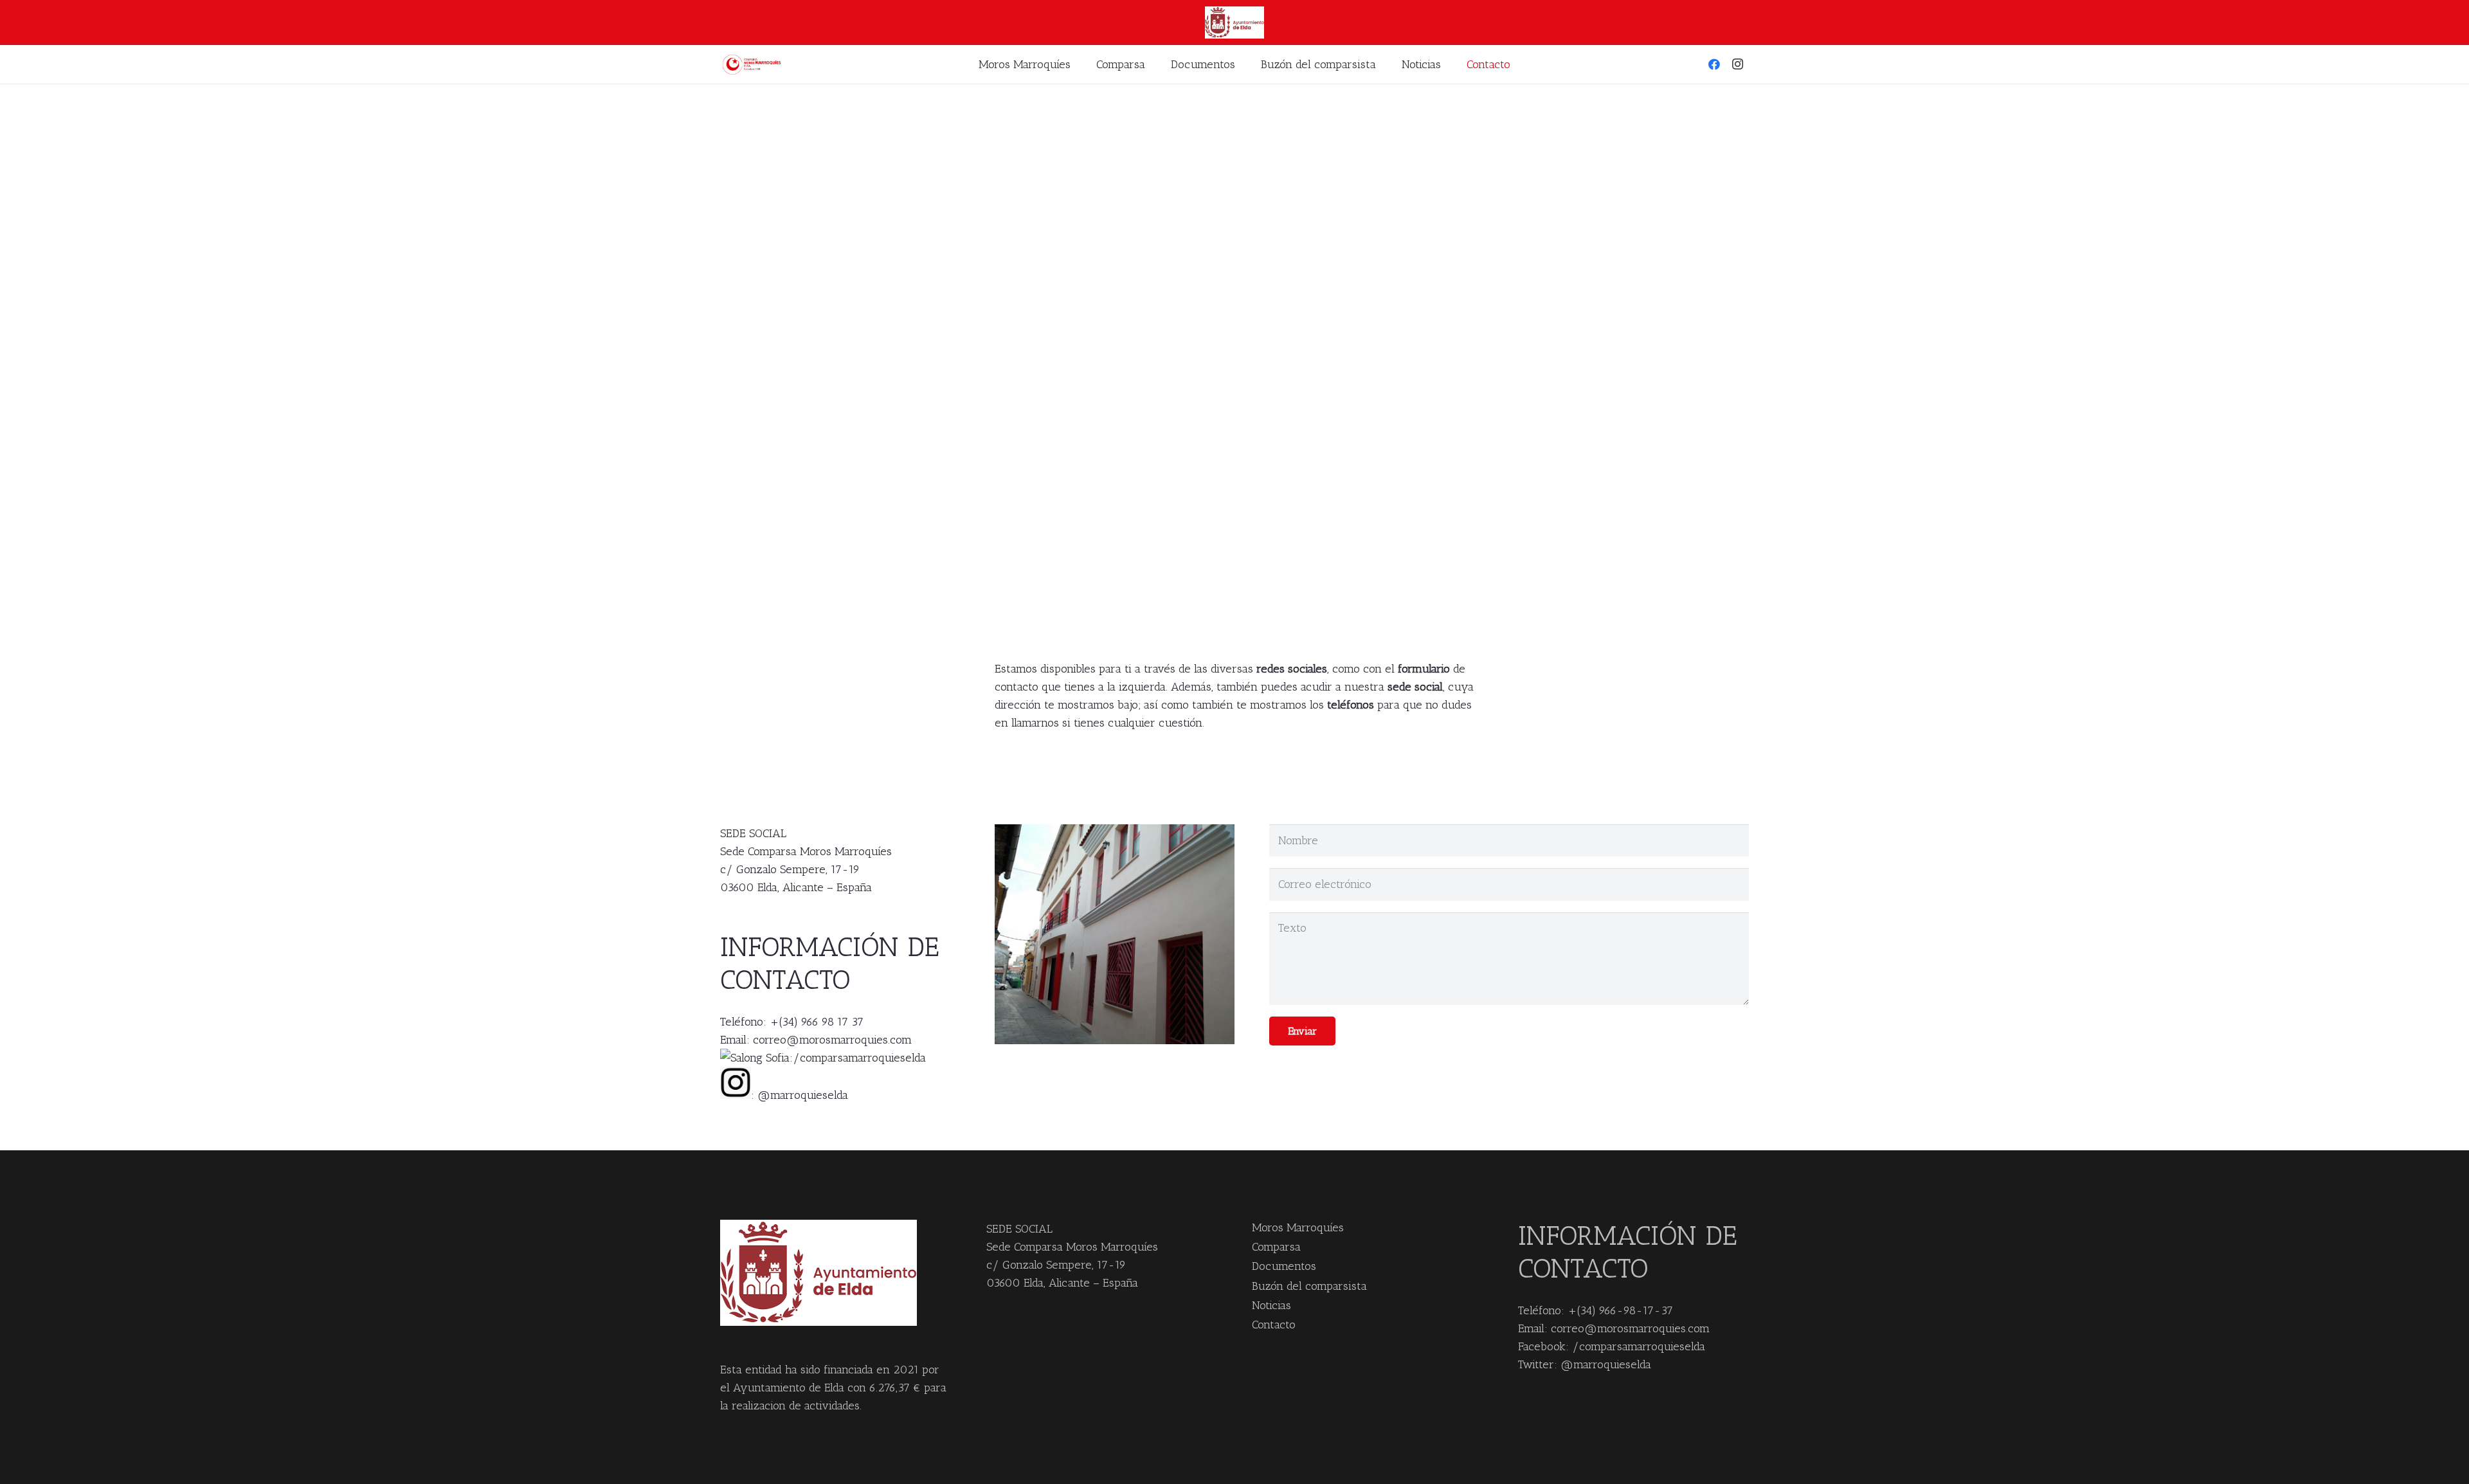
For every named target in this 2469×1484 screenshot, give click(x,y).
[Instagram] (1737, 64)
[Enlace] (753, 65)
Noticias (1271, 1305)
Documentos (1284, 1266)
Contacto (1274, 1325)
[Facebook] (1714, 64)
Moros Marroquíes (1298, 1227)
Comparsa (1276, 1247)
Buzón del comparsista (1309, 1286)
